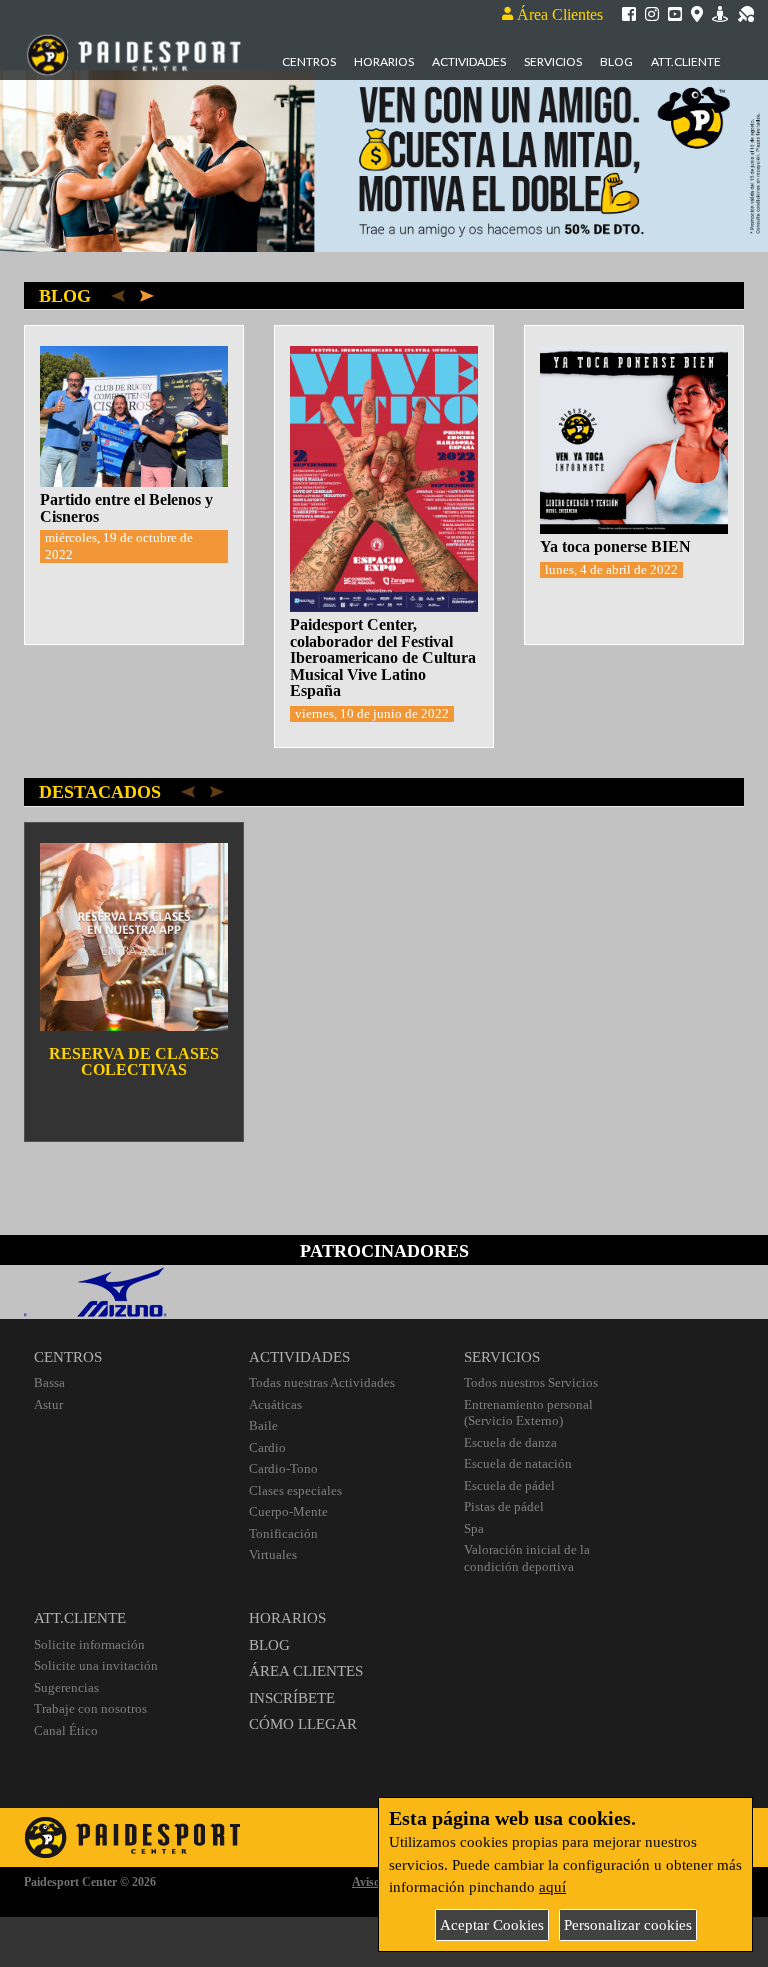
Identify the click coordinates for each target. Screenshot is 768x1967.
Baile (263, 1425)
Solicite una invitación (96, 1665)
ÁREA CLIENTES (306, 1671)
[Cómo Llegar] (697, 13)
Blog (616, 61)
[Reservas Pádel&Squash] (746, 13)
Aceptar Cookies (492, 1925)
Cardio (267, 1447)
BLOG (269, 1645)
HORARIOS (287, 1618)
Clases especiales (295, 1490)
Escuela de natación (518, 1463)
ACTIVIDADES (299, 1357)
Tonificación (283, 1533)
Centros (309, 61)
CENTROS (68, 1357)
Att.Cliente (686, 61)
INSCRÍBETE (292, 1698)
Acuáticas (275, 1404)
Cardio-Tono (283, 1468)
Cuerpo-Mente (288, 1511)
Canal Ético (66, 1730)
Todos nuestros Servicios (531, 1382)
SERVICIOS (502, 1357)
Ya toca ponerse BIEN (615, 546)
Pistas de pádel (504, 1506)
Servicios (553, 61)
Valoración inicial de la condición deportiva (527, 1558)
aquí (552, 1887)
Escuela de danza (510, 1442)
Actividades (469, 61)
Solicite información (89, 1644)
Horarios (384, 61)
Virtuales (273, 1554)
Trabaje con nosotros (90, 1708)
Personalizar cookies (628, 1925)
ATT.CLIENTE (80, 1618)
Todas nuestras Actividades (322, 1382)
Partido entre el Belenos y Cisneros (126, 508)
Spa (474, 1528)
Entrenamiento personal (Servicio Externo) (528, 1413)
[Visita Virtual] (720, 13)
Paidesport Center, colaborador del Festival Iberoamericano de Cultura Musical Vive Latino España (383, 657)
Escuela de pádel (509, 1485)
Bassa (49, 1382)
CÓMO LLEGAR (303, 1724)
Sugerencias (66, 1687)
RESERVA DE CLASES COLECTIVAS (134, 1062)
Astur (48, 1404)
